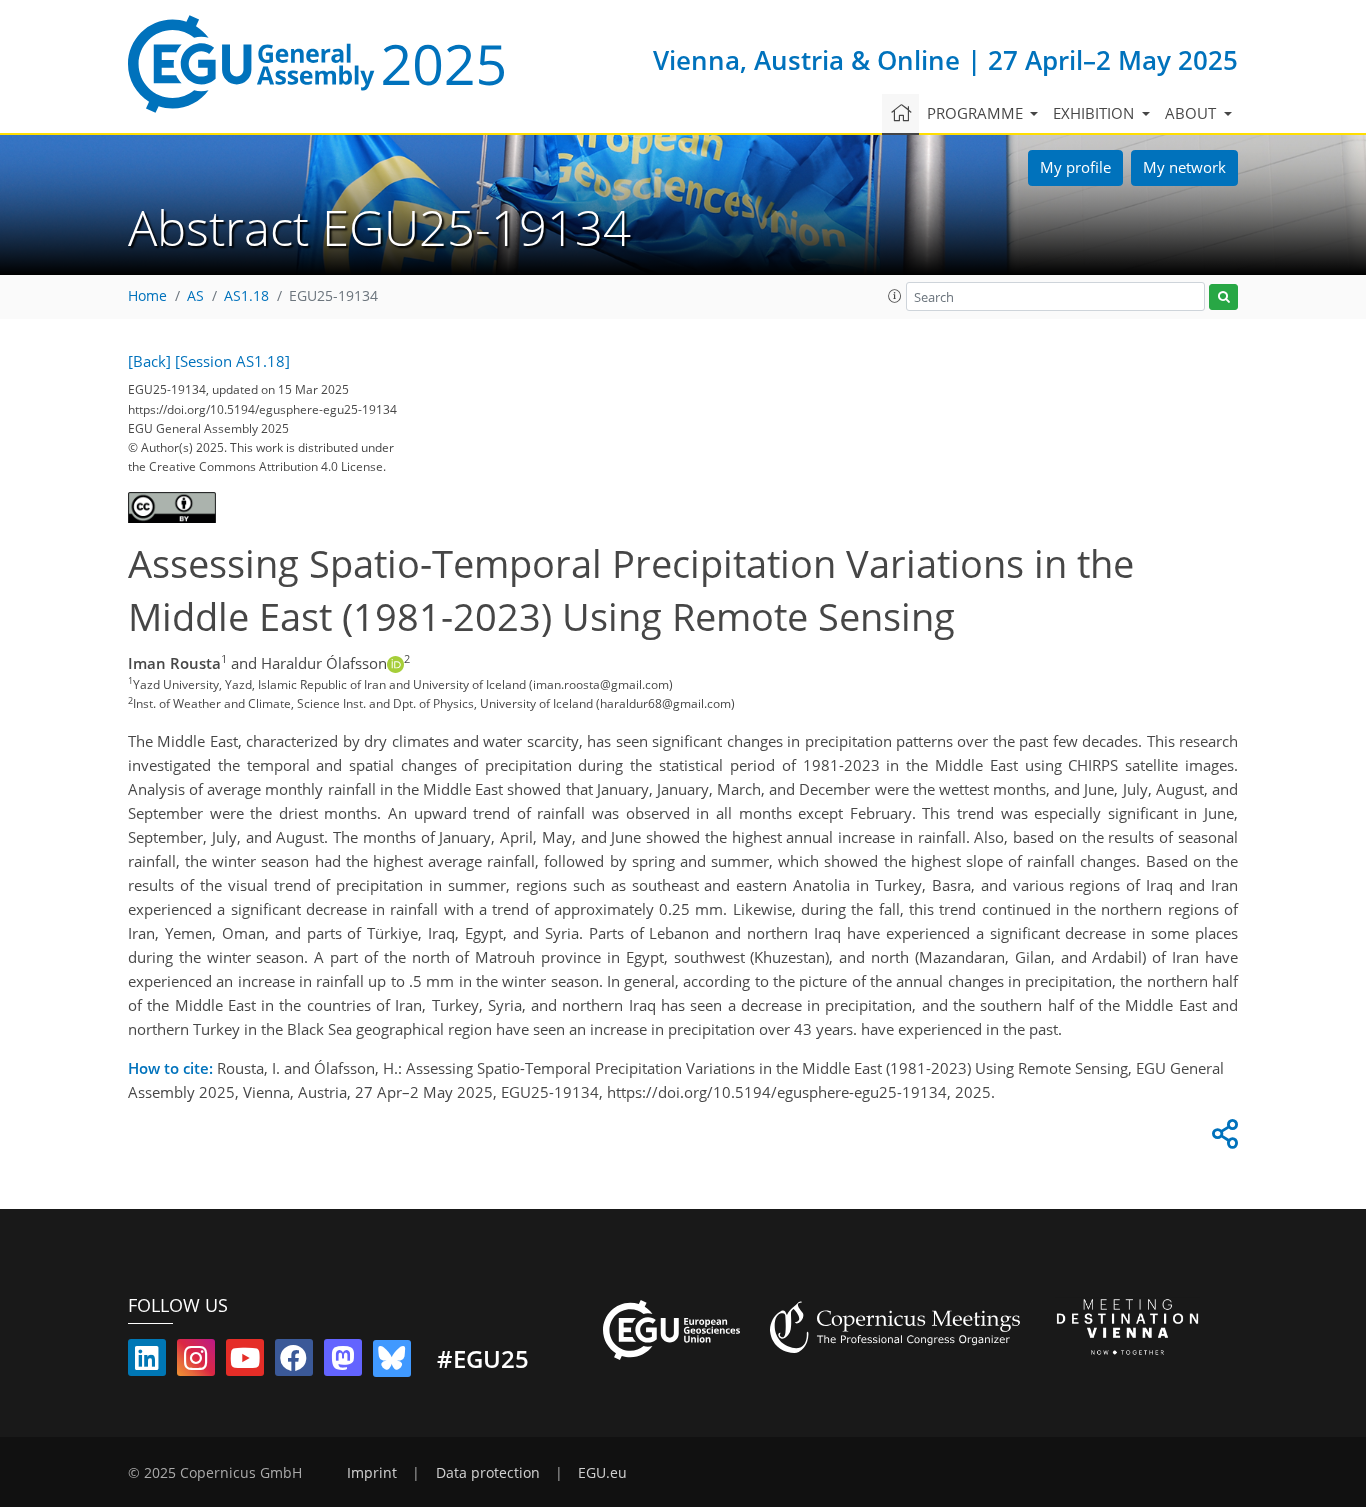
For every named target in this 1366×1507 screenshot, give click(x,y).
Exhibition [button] (1095, 113)
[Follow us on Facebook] (294, 1362)
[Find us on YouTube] (245, 1362)
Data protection (488, 1473)
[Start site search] (1223, 297)
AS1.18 (246, 296)
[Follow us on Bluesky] (392, 1362)
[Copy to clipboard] (1222, 1139)
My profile (1075, 167)
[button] (895, 296)
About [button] (1192, 113)
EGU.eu (602, 1473)
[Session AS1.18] (232, 361)
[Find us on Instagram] (196, 1362)
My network (1184, 167)
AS (195, 296)
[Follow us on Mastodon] (343, 1362)
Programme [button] (977, 113)
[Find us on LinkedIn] (147, 1362)
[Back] (149, 361)
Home (147, 296)
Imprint (372, 1473)
